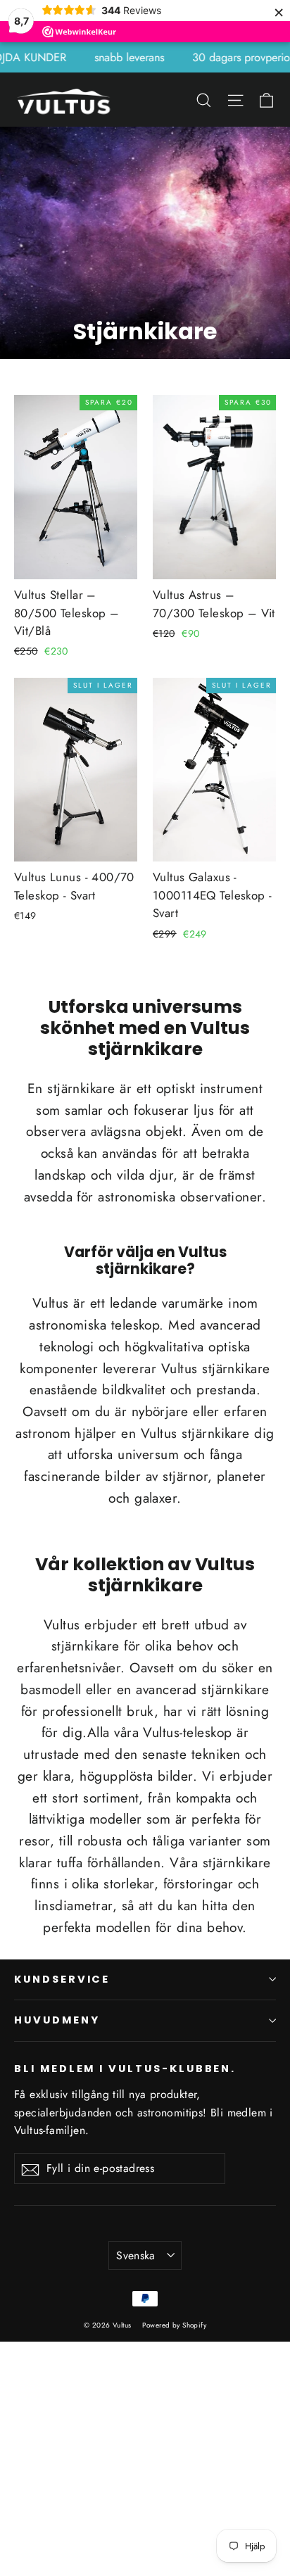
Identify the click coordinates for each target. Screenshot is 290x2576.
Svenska (136, 2255)
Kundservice (62, 1979)
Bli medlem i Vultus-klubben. (125, 2069)
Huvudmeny (57, 2020)
